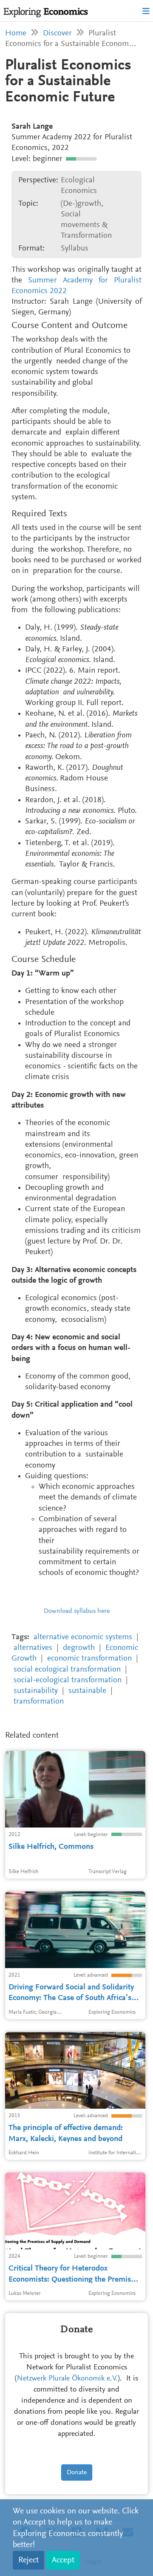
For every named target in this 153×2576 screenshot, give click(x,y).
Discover (57, 33)
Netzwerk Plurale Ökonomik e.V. (67, 2379)
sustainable (87, 1691)
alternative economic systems (83, 1637)
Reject (28, 2560)
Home (16, 33)
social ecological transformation (67, 1670)
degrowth (79, 1648)
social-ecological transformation (68, 1680)
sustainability (36, 1691)
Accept (63, 2560)
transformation (39, 1702)
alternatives (33, 1648)
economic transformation (89, 1659)
